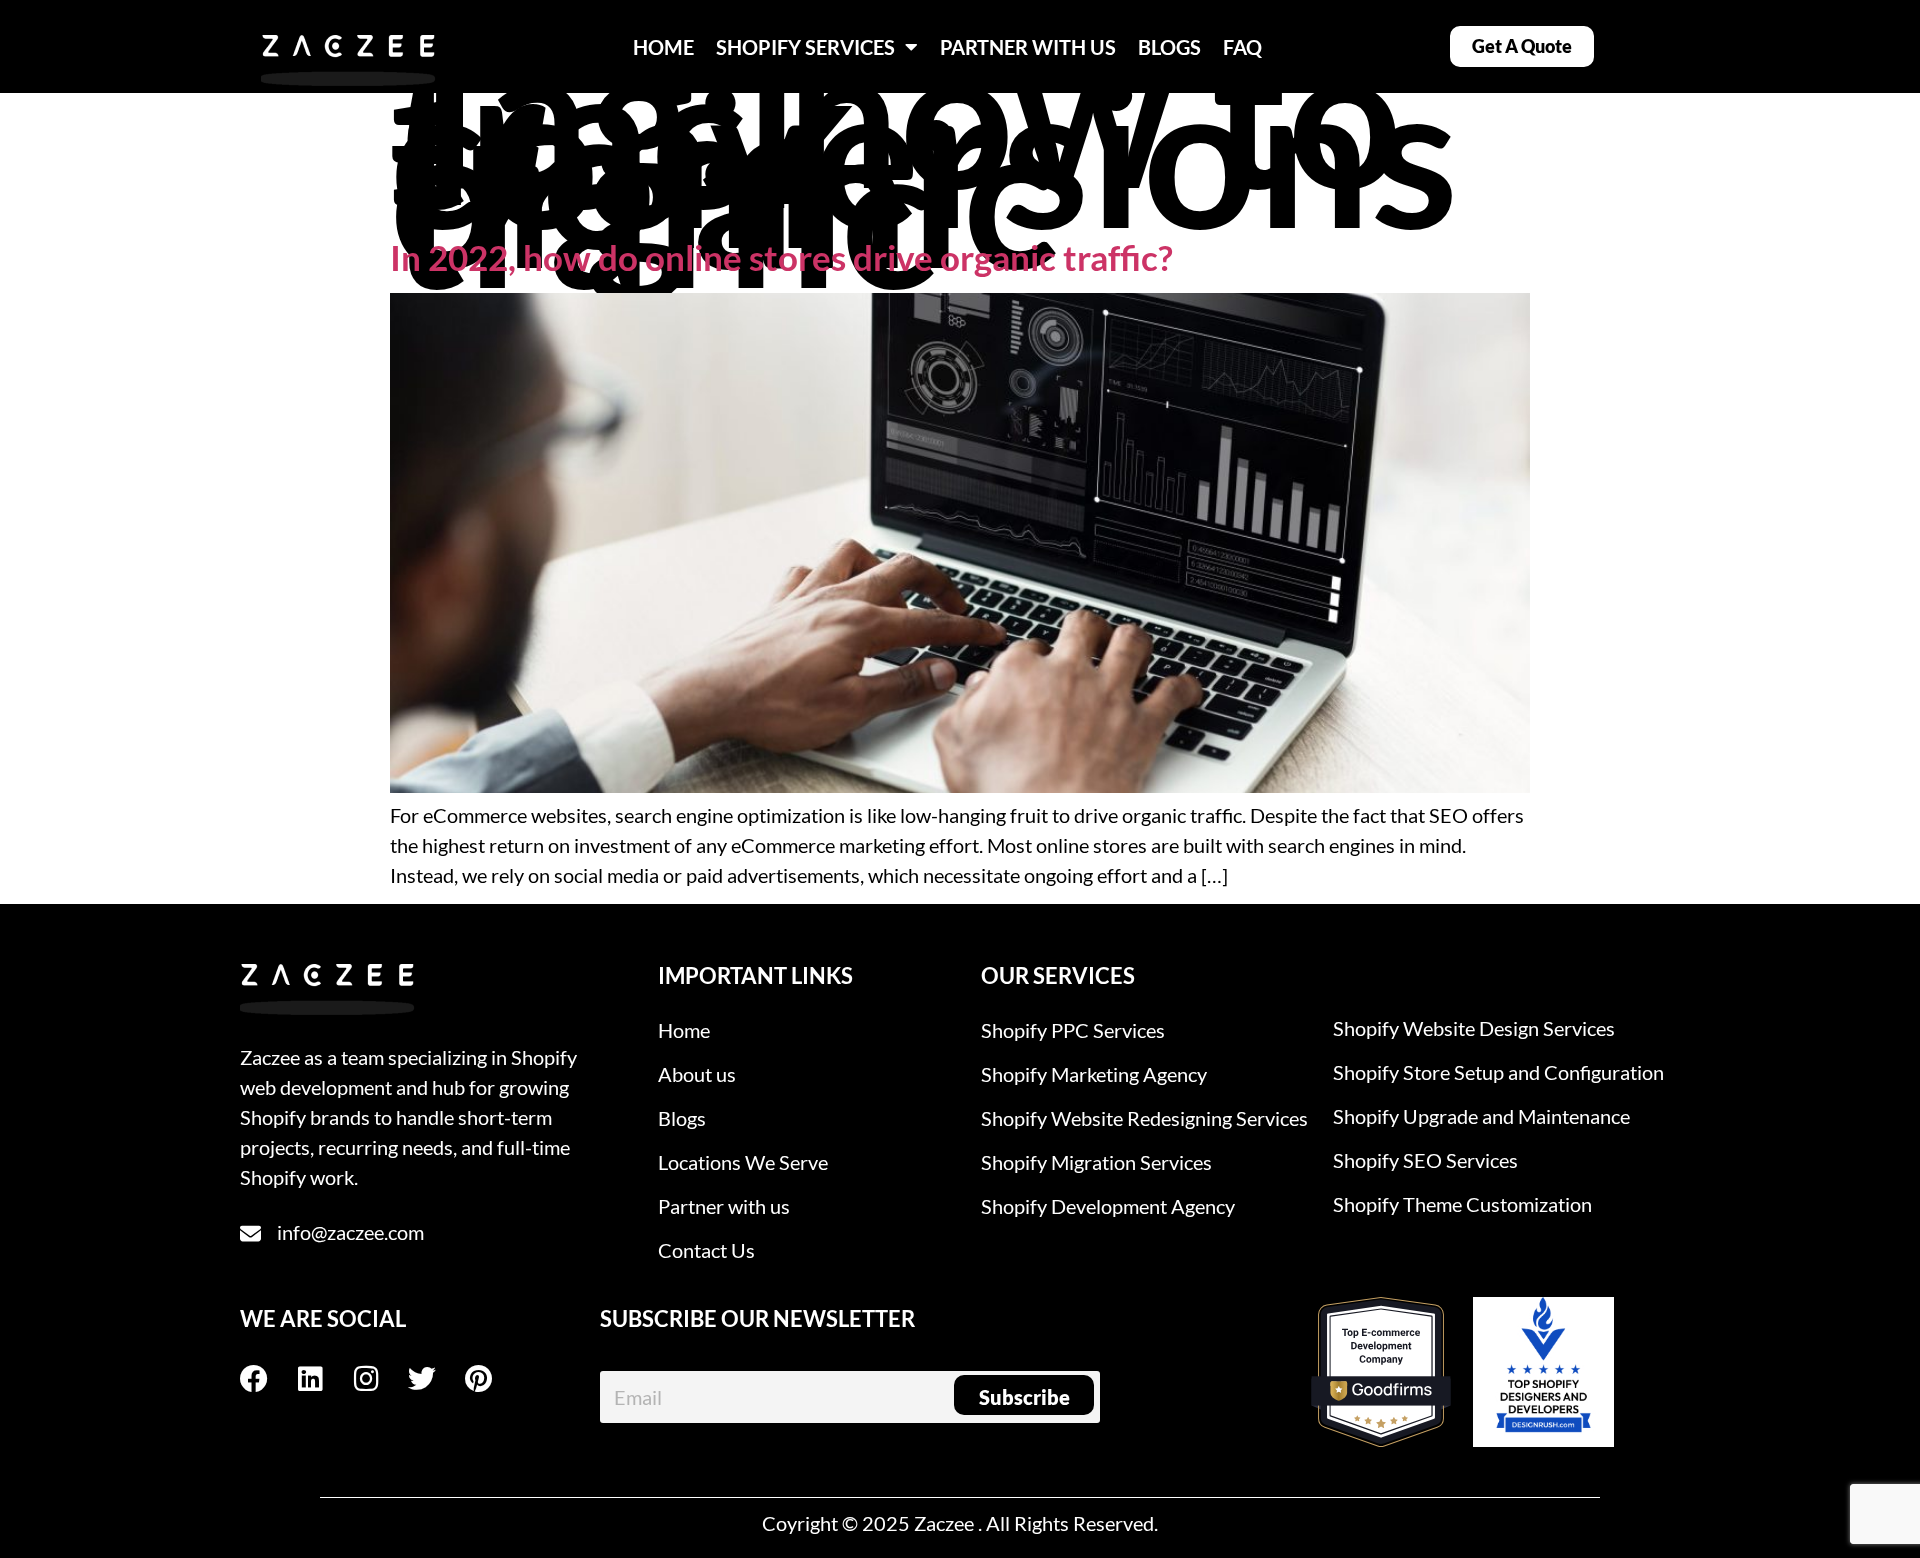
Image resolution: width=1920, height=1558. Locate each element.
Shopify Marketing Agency (1094, 1074)
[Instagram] (380, 1379)
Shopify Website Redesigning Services (1144, 1118)
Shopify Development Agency (1108, 1206)
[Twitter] (436, 1379)
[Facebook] (268, 1379)
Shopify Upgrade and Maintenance (1481, 1116)
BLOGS (1169, 47)
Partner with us (724, 1206)
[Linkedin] (324, 1379)
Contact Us (706, 1250)
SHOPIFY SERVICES (805, 47)
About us (697, 1074)
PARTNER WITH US (1028, 47)
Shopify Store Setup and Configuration (1498, 1072)
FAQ (1242, 47)
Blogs (682, 1118)
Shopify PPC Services (1073, 1030)
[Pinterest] (492, 1379)
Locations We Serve (743, 1162)
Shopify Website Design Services (1474, 1028)
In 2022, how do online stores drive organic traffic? (781, 257)
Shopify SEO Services (1425, 1160)
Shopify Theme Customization (1462, 1204)
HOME (663, 47)
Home (684, 1030)
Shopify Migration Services (1096, 1162)
